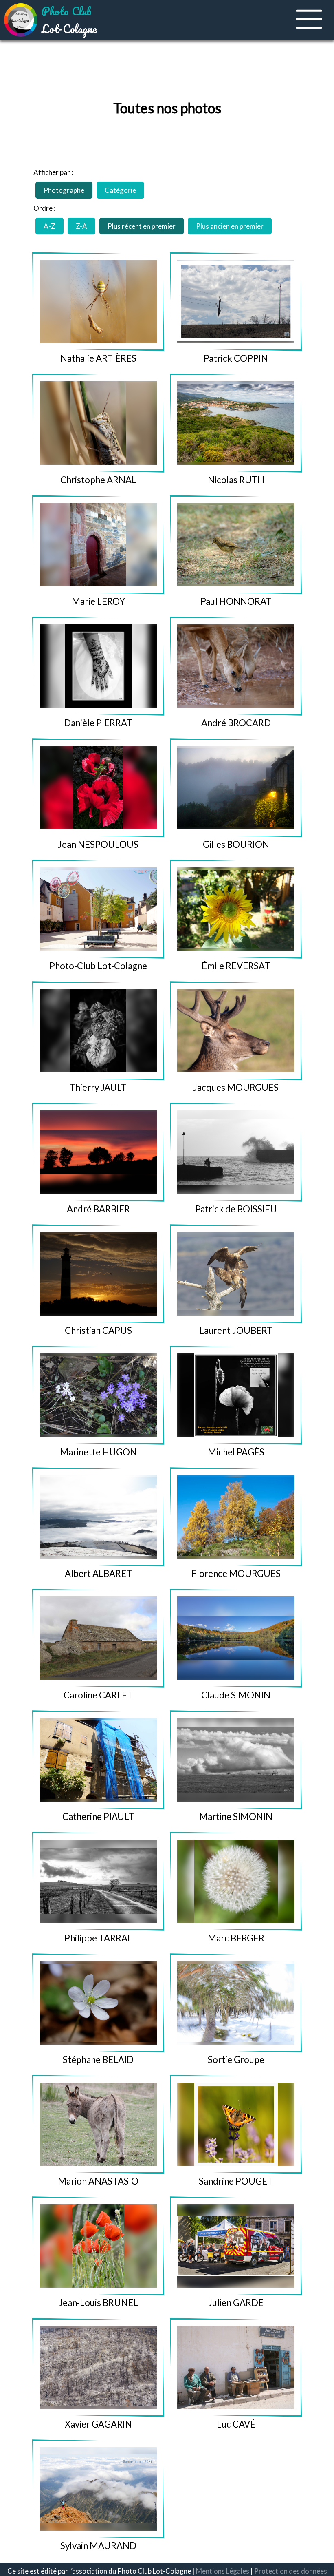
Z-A (81, 226)
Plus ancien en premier (230, 226)
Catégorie (120, 190)
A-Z (49, 226)
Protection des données (291, 2571)
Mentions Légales (223, 2571)
